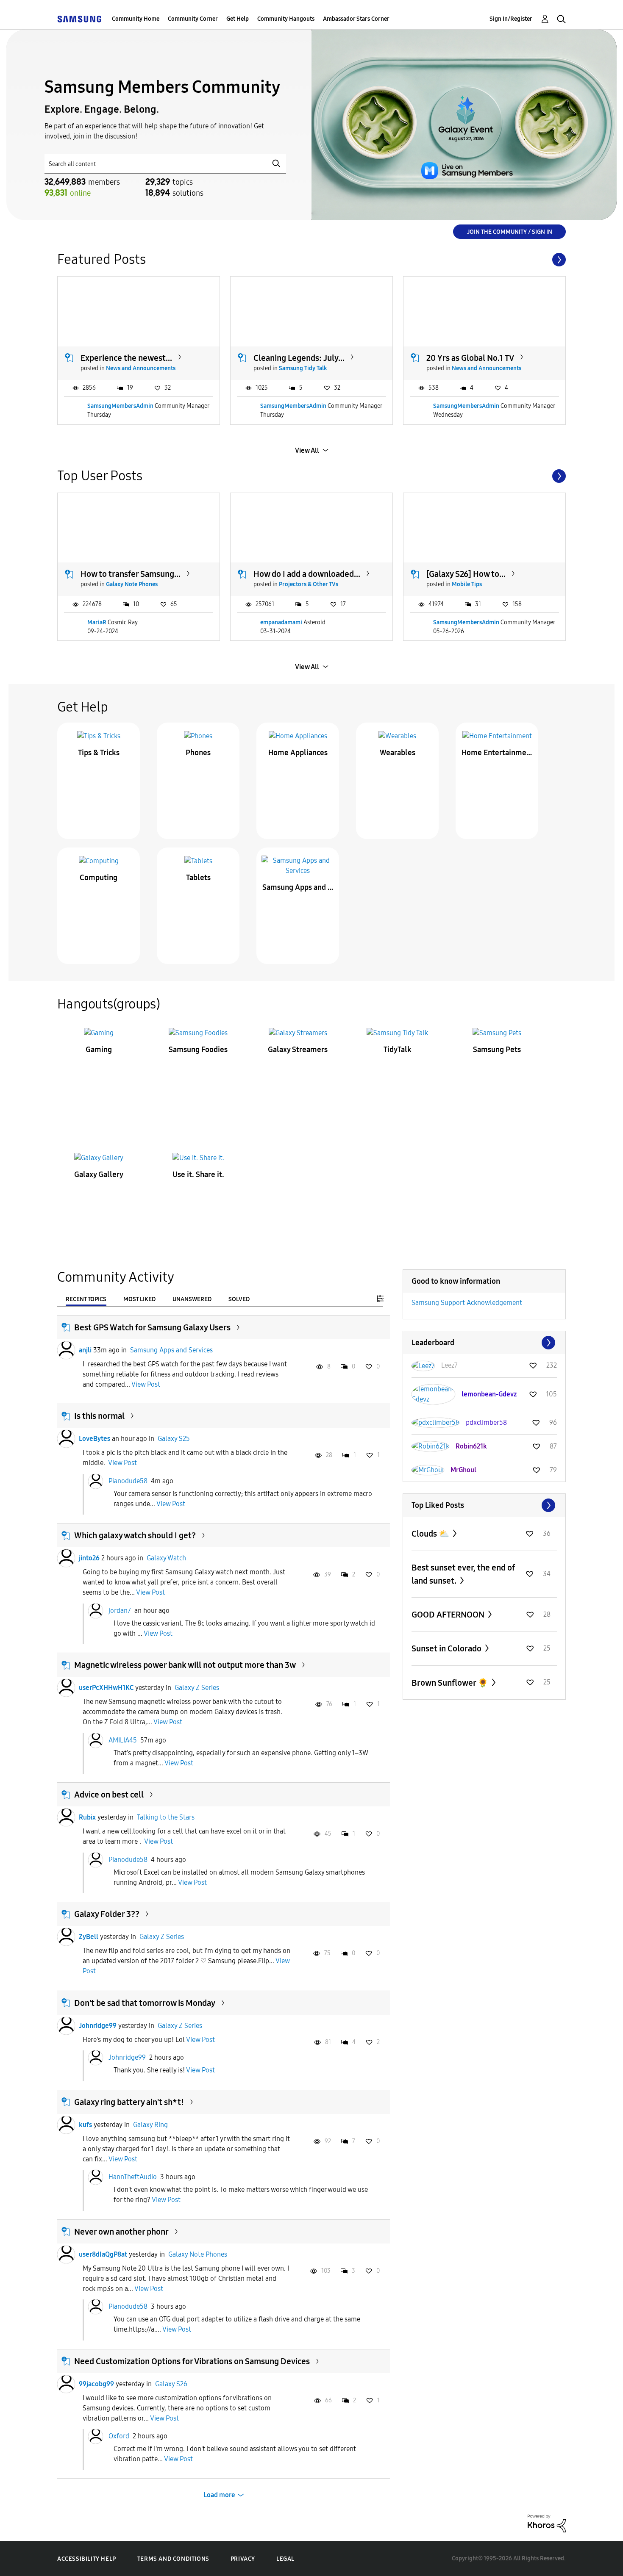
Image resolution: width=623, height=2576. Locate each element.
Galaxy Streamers (298, 1050)
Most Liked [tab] (139, 1299)
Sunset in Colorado (447, 1648)
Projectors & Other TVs (309, 584)
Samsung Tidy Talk (303, 368)
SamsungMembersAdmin (120, 406)
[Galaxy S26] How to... (466, 574)
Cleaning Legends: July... (299, 358)
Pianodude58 (128, 1481)
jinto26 (89, 1558)
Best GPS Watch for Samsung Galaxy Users (152, 1327)
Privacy (243, 2559)
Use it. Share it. (198, 1174)
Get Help (238, 19)
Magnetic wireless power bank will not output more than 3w (185, 1665)
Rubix (87, 1817)
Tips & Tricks (99, 753)
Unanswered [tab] (192, 1299)
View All (307, 450)
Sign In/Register (511, 19)
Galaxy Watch (166, 1558)
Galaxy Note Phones (132, 584)
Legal (285, 2559)
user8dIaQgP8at (103, 2254)
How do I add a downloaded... (307, 574)
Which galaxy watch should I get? (135, 1535)
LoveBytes (95, 1439)
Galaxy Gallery (99, 1174)
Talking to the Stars (166, 1817)
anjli (85, 1350)
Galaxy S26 (171, 2384)
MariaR (97, 622)
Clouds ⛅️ (431, 1534)
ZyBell (89, 1937)
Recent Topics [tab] (86, 1299)
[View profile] (66, 1350)
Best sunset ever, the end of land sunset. (463, 1574)
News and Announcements (141, 368)
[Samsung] (79, 19)
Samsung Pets (497, 1050)
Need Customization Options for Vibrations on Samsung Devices (192, 2361)
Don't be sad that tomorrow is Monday (145, 2003)
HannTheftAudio (133, 2177)
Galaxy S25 (174, 1439)
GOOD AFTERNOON (449, 1615)
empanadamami (281, 622)
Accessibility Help (87, 2559)
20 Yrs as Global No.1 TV (470, 358)
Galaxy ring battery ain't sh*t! (129, 2102)
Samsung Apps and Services (298, 887)
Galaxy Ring (150, 2125)
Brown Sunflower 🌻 (451, 1683)
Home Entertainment (497, 753)
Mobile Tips (467, 584)
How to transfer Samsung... (131, 574)
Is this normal (99, 1416)
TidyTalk (398, 1050)
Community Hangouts (286, 19)
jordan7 (120, 1610)
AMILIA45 (123, 1740)
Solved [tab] (239, 1299)
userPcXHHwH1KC (106, 1688)
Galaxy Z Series (197, 1688)
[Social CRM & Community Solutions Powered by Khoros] (547, 2523)
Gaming (99, 1050)
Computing (99, 878)
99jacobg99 (96, 2384)
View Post (146, 1384)
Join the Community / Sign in (510, 232)
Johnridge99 (98, 2026)
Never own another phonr (121, 2232)
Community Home (136, 19)
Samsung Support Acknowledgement (467, 1303)
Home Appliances (298, 753)
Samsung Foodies (198, 1050)
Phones (198, 753)
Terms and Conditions (173, 2559)
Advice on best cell (109, 1795)
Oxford (119, 2436)
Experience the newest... (126, 358)
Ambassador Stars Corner (356, 19)
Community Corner (193, 19)
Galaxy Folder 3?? (107, 1914)
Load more (219, 2495)
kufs (85, 2125)
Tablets (198, 878)
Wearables (398, 753)
